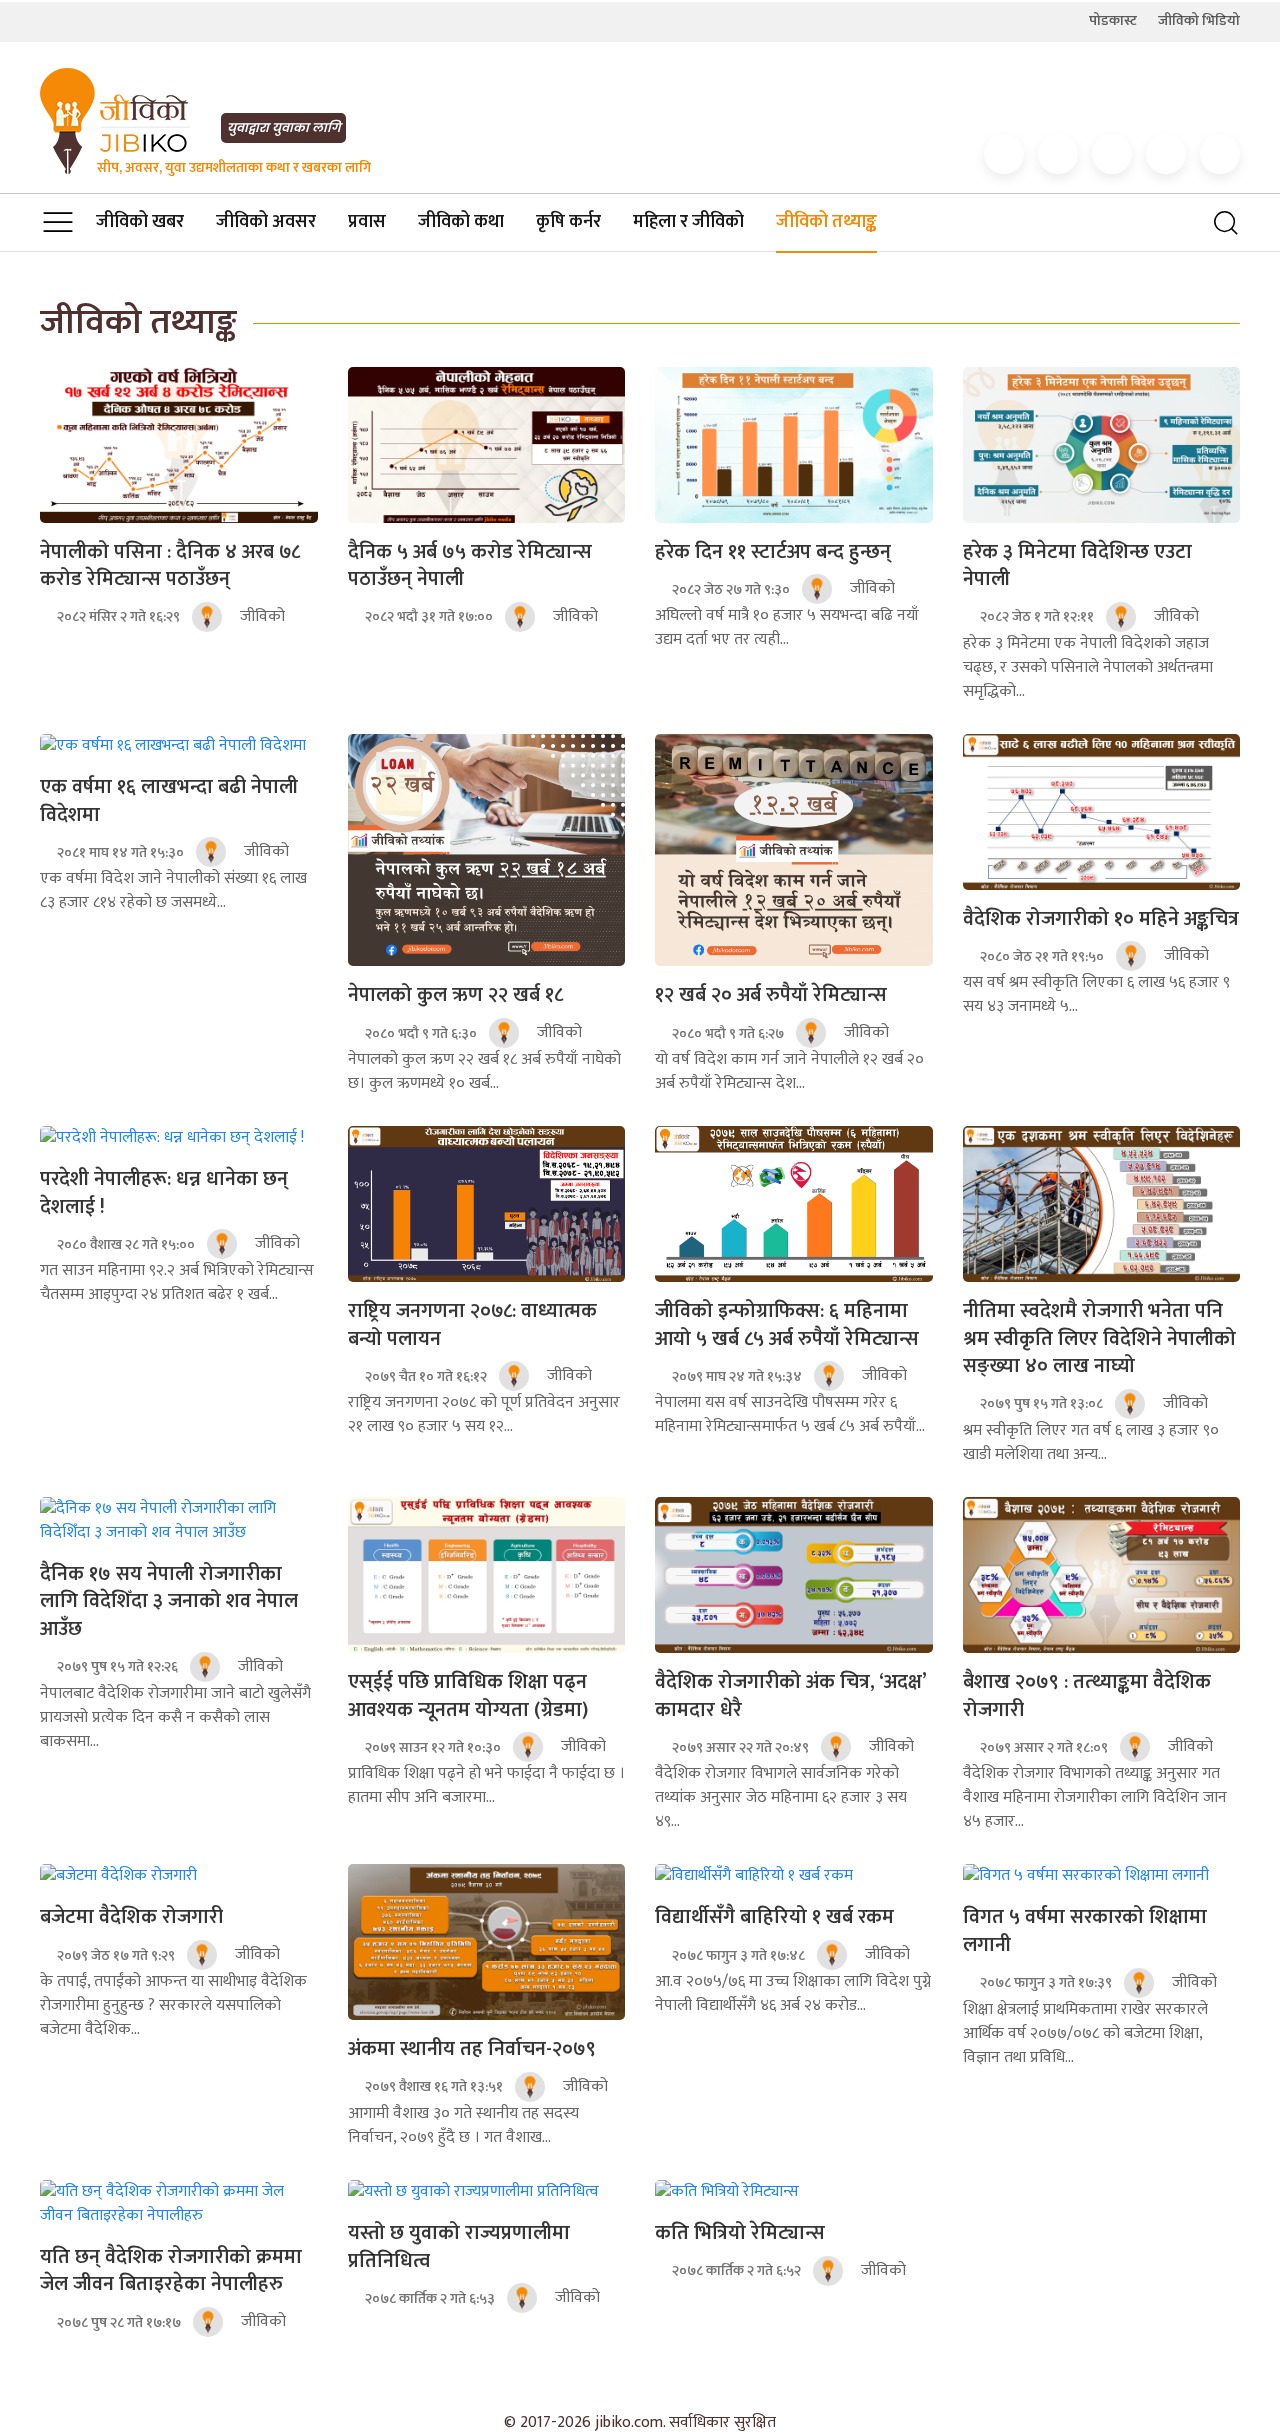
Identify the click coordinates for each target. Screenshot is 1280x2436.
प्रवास (367, 222)
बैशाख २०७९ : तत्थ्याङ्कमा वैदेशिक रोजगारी (1087, 1696)
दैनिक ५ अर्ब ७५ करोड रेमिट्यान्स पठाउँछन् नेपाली (470, 566)
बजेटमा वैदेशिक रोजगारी (131, 1917)
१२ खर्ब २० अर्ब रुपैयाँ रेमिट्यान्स (771, 995)
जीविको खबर (140, 222)
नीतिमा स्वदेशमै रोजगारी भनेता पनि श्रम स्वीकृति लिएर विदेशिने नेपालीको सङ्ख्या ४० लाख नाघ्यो (1099, 1338)
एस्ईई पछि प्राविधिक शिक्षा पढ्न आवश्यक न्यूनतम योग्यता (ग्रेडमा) (468, 1696)
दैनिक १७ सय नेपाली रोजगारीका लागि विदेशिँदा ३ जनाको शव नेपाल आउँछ (169, 1601)
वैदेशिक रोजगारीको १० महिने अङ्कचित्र (1101, 919)
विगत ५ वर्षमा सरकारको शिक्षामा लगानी (1085, 1931)
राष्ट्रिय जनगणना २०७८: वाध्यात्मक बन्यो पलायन (472, 1325)
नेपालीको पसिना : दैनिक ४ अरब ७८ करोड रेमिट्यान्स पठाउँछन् (170, 566)
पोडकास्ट (1113, 20)
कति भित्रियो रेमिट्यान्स (740, 2233)
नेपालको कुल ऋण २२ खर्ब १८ (455, 995)
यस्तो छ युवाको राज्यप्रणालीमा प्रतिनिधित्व (459, 2247)
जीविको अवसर (266, 222)
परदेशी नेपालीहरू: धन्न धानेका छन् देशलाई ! (164, 1193)
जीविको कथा (461, 222)
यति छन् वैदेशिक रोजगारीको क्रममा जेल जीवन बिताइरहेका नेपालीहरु (171, 2271)
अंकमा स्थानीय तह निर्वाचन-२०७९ (472, 2049)
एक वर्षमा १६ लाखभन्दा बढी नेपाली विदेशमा (169, 801)
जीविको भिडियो (1199, 20)
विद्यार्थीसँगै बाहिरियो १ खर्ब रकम (774, 1917)
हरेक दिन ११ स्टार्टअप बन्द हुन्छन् (773, 552)
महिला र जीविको (688, 222)
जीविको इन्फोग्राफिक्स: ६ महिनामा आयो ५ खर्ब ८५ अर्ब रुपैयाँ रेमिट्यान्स (787, 1325)
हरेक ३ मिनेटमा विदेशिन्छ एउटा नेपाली (1077, 566)
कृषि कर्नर (568, 222)
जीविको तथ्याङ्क (826, 222)
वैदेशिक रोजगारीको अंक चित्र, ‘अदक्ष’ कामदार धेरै (790, 1696)
